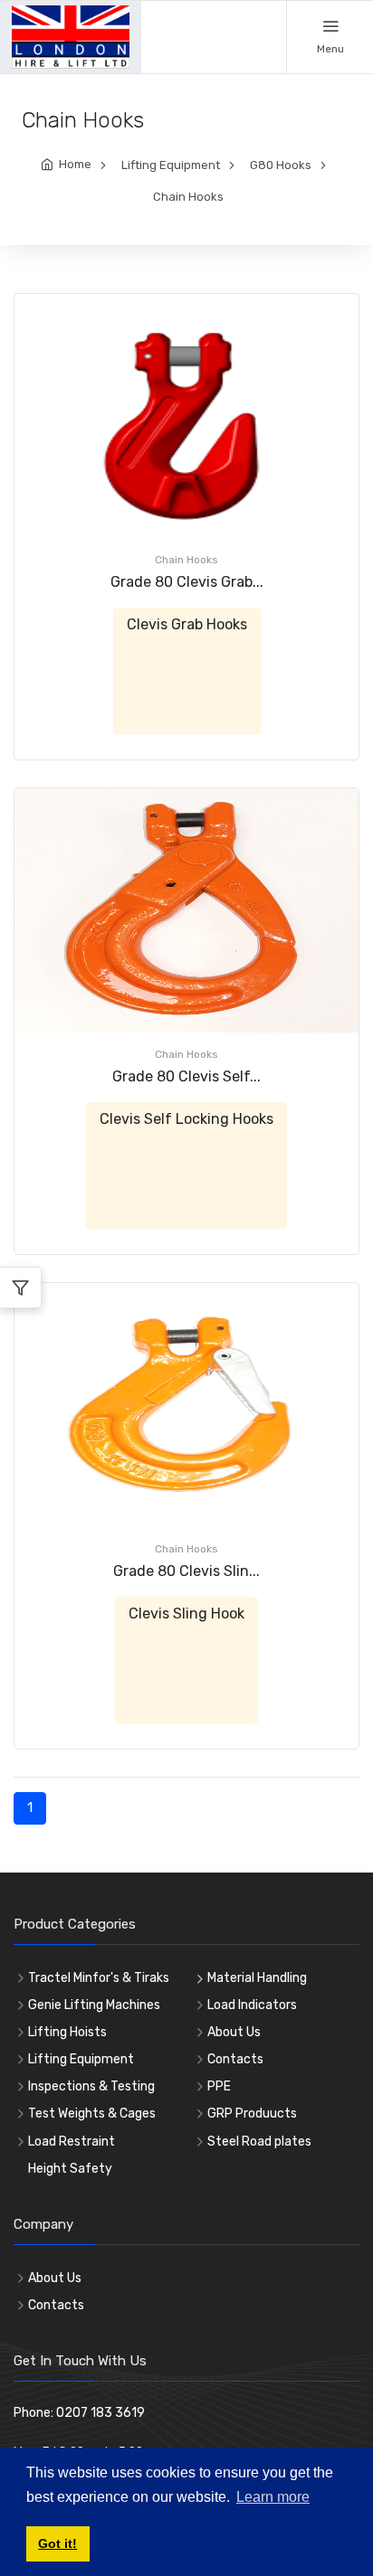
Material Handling (257, 1978)
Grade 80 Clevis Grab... (187, 582)
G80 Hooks (281, 165)
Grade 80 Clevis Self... (186, 1076)
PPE (219, 2086)
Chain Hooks (188, 197)
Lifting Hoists (67, 2032)
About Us (234, 2032)
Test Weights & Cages (92, 2114)
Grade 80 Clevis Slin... (186, 1571)
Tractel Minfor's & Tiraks (99, 1978)
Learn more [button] (273, 2497)
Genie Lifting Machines (94, 2005)
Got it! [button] (57, 2543)
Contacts (235, 2059)
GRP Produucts (252, 2114)
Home (75, 164)
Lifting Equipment (171, 165)
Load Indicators (252, 2005)
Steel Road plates (259, 2142)
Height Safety (70, 2169)
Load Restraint (72, 2142)
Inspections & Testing (91, 2086)
